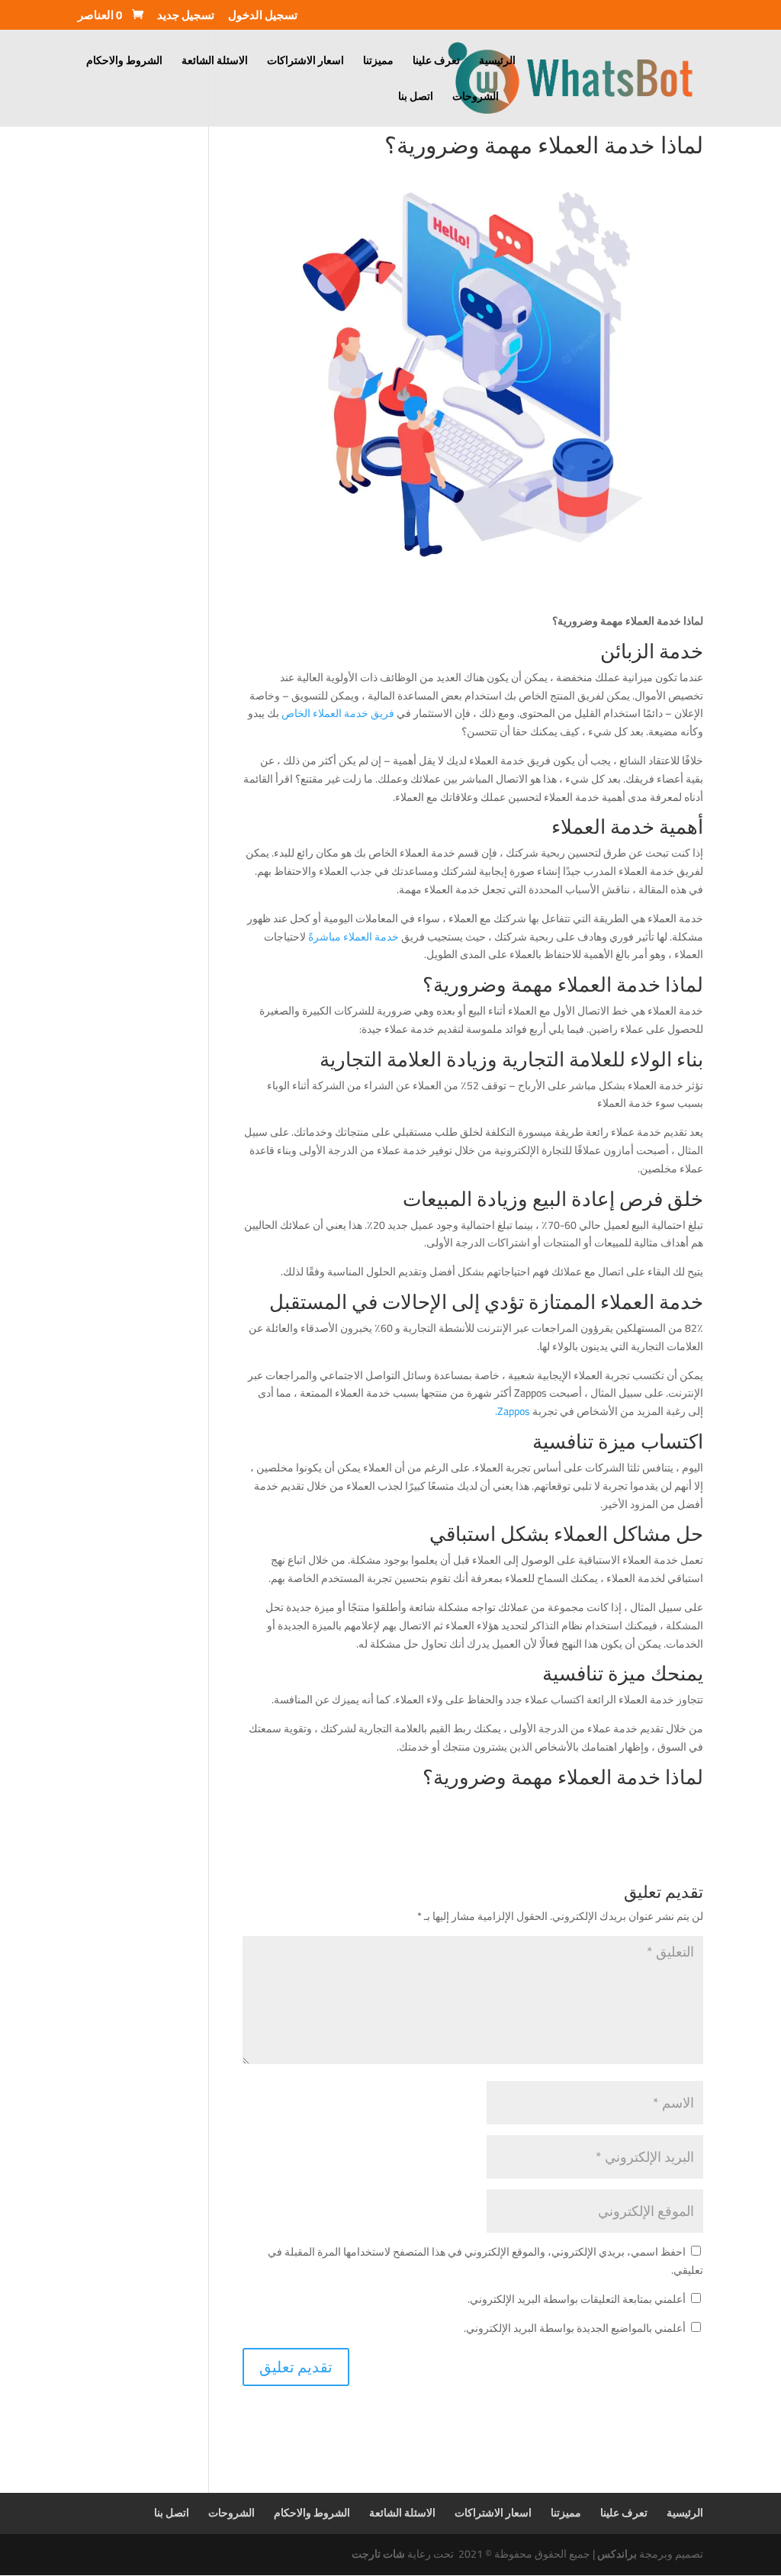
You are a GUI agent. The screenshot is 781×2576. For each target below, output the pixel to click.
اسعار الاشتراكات (305, 63)
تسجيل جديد (186, 18)
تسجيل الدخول (263, 18)
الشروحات (476, 98)
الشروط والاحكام (124, 63)
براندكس (617, 2554)
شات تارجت (378, 2554)
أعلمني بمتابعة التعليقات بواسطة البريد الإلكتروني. (577, 2299)
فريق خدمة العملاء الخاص (338, 713)
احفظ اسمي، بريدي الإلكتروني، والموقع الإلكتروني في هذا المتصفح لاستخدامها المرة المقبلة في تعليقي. (485, 2261)
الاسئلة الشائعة (215, 63)
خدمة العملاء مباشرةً (354, 937)
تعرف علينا (436, 63)
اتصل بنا (416, 98)
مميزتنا (378, 63)
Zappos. (513, 1411)
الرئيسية (497, 63)
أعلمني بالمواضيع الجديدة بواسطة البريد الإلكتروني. (575, 2328)
